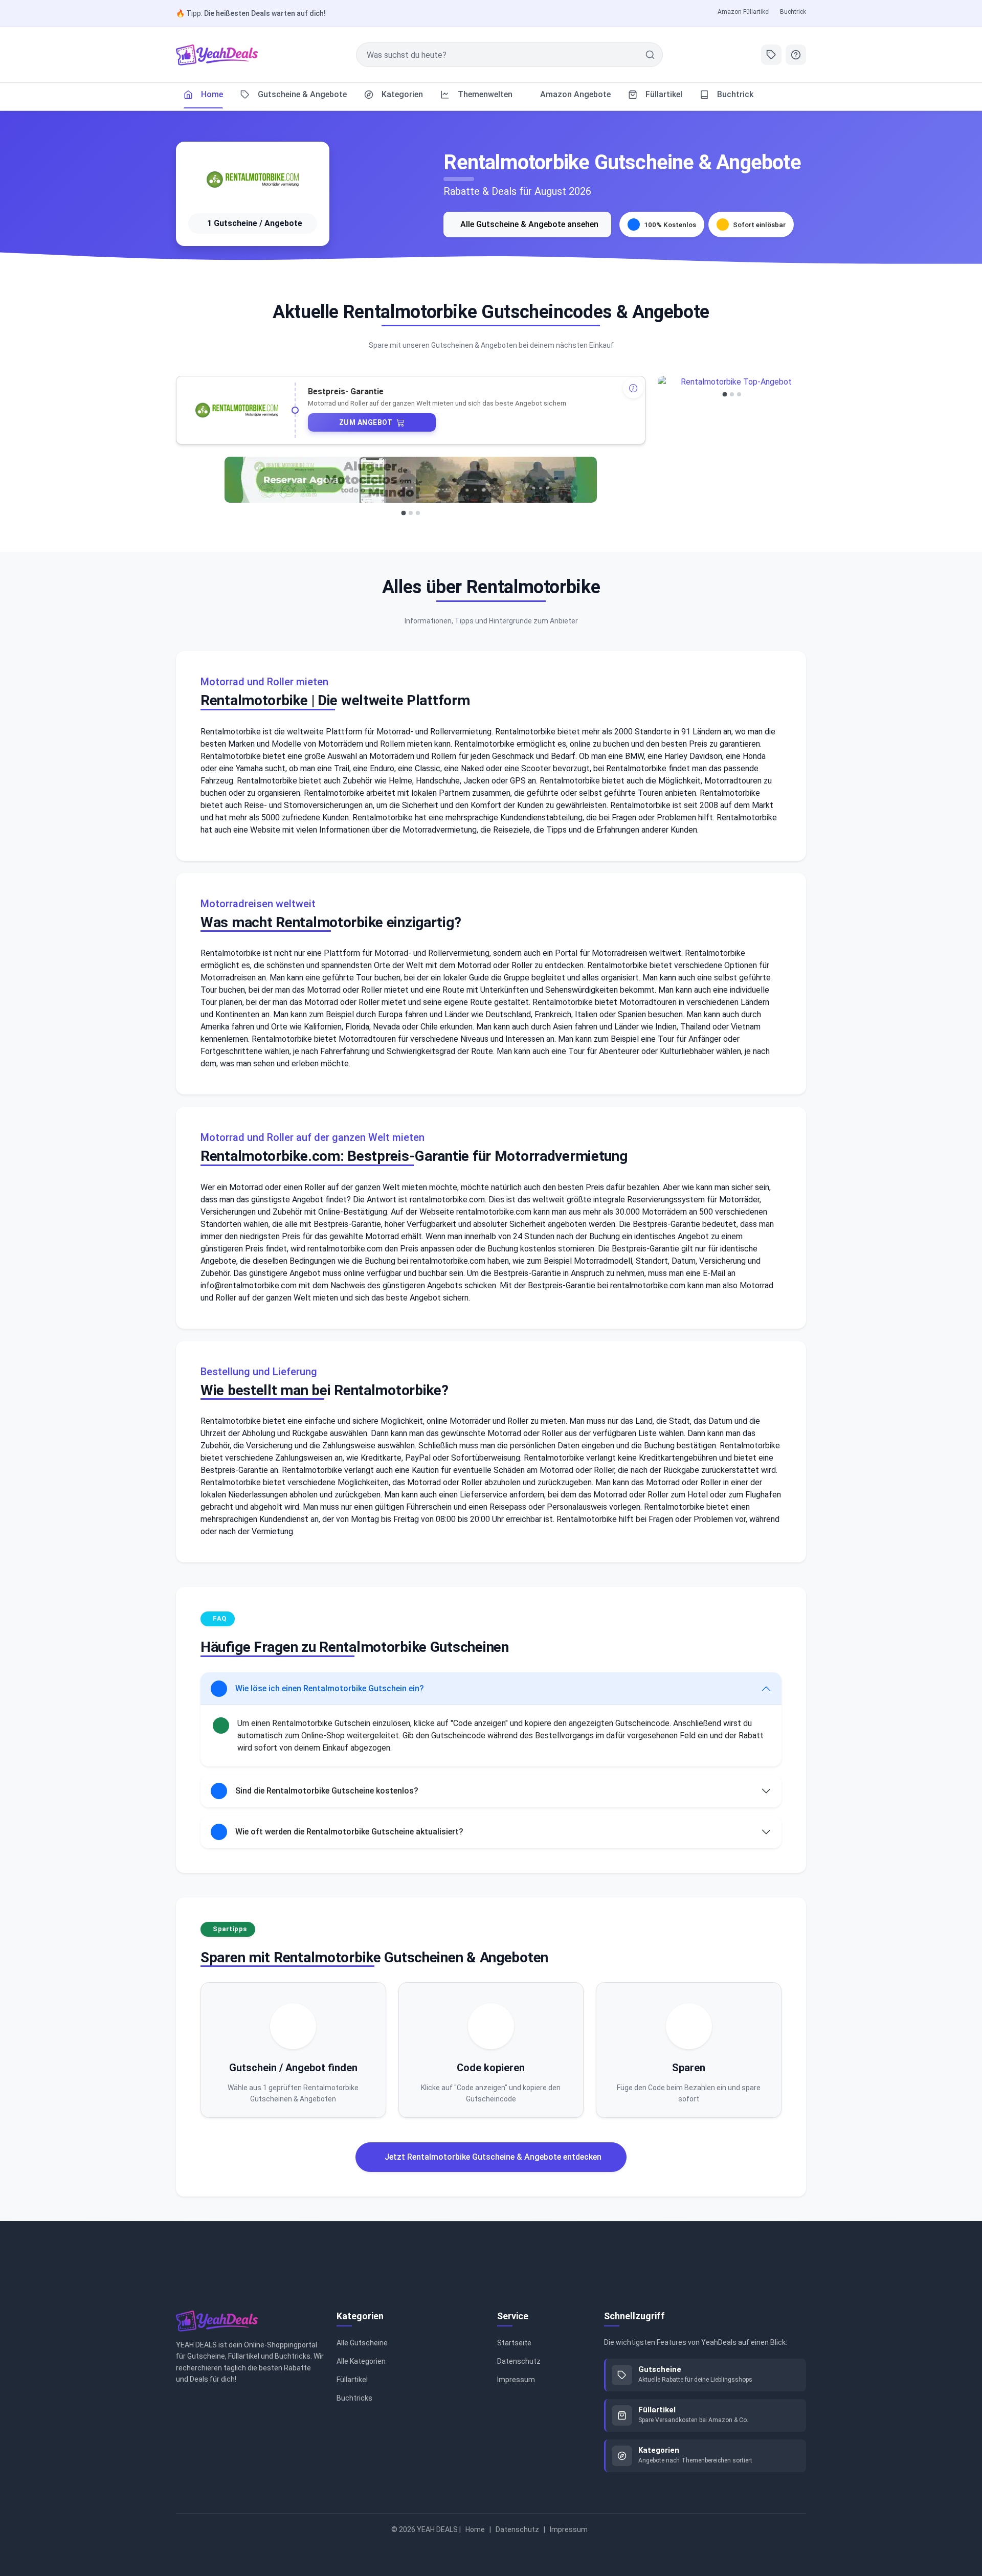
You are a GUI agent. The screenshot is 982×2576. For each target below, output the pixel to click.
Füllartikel (352, 2380)
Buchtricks (354, 2398)
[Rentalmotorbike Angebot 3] (418, 513)
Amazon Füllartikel (744, 12)
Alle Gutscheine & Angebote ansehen (529, 224)
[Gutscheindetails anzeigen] (633, 388)
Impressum (516, 2380)
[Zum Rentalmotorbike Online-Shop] (253, 180)
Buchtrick (793, 12)
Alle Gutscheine (362, 2343)
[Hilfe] (796, 55)
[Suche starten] (650, 55)
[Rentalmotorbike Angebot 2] (411, 513)
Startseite (514, 2343)
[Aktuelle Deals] (771, 55)
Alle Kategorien (361, 2361)
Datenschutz (519, 2361)
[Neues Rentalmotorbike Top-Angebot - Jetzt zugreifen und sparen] (411, 480)
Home (475, 2529)
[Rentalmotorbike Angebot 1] (403, 513)
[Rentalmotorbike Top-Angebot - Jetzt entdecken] (732, 382)
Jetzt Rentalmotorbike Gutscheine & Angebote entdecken (493, 2157)
